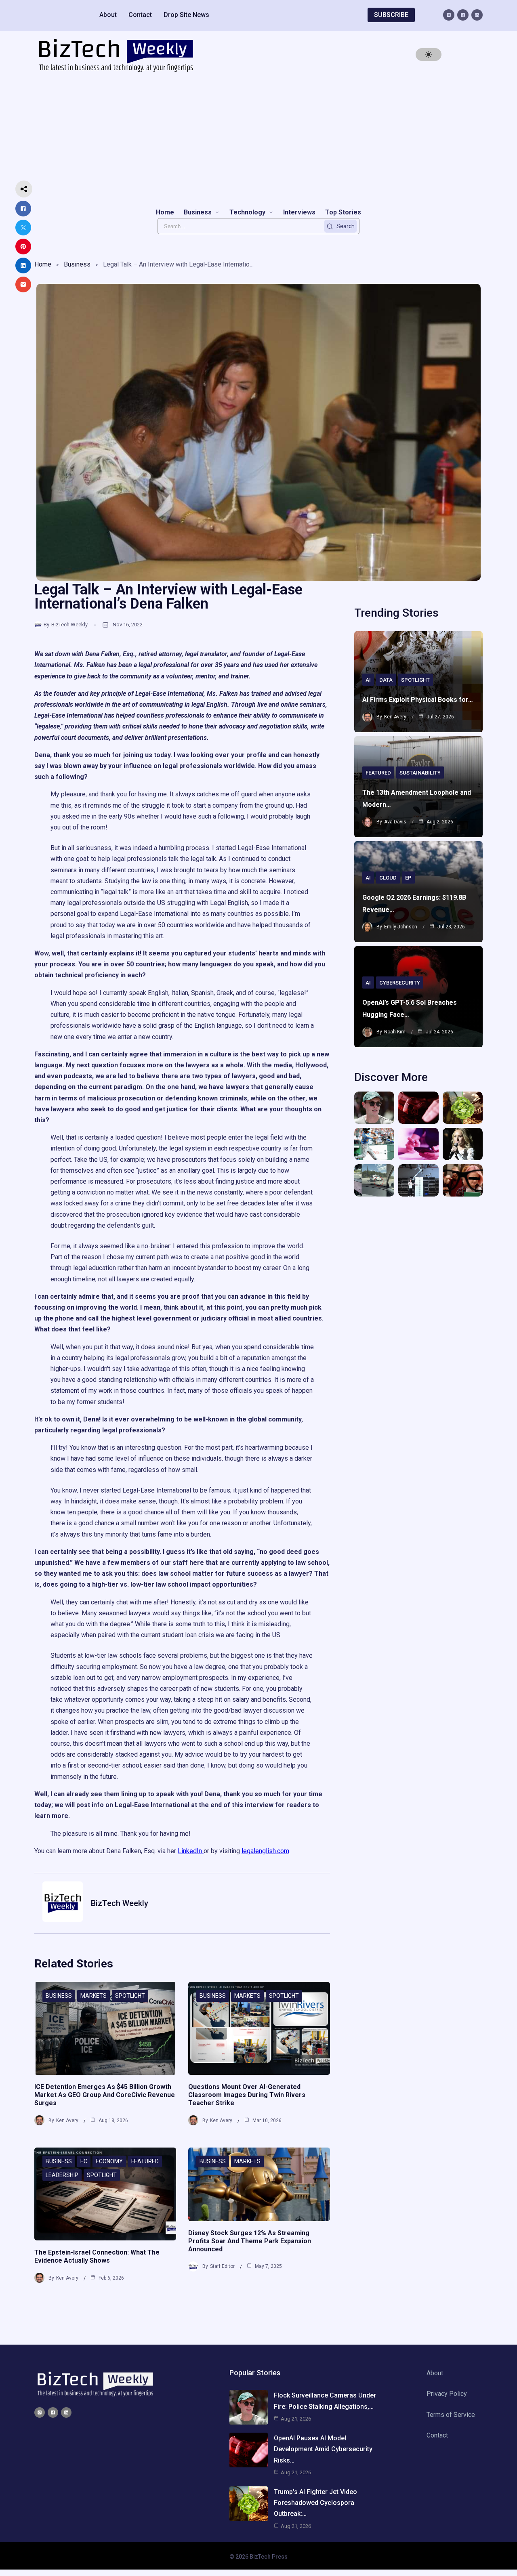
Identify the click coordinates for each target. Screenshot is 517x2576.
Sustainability (420, 773)
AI (368, 680)
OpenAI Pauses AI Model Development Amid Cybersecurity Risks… (323, 2449)
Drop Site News (186, 15)
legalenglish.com (265, 1851)
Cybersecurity (400, 983)
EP (408, 878)
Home (43, 264)
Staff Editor (222, 2266)
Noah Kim (395, 1032)
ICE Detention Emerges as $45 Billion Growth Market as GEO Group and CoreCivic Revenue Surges (105, 2095)
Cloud (388, 878)
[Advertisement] (258, 140)
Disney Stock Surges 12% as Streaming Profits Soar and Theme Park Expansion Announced (250, 2241)
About (108, 15)
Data (386, 680)
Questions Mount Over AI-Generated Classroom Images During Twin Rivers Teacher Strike (247, 2095)
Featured (145, 2161)
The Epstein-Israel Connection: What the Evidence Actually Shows (97, 2256)
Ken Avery (67, 2120)
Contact (140, 15)
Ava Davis (395, 822)
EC (84, 2161)
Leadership (62, 2175)
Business (77, 264)
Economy (109, 2161)
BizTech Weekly (69, 625)
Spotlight (130, 1996)
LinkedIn (191, 1851)
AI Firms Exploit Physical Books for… (418, 700)
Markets (94, 1996)
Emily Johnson (401, 927)
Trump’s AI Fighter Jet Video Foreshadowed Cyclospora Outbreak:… (315, 2503)
